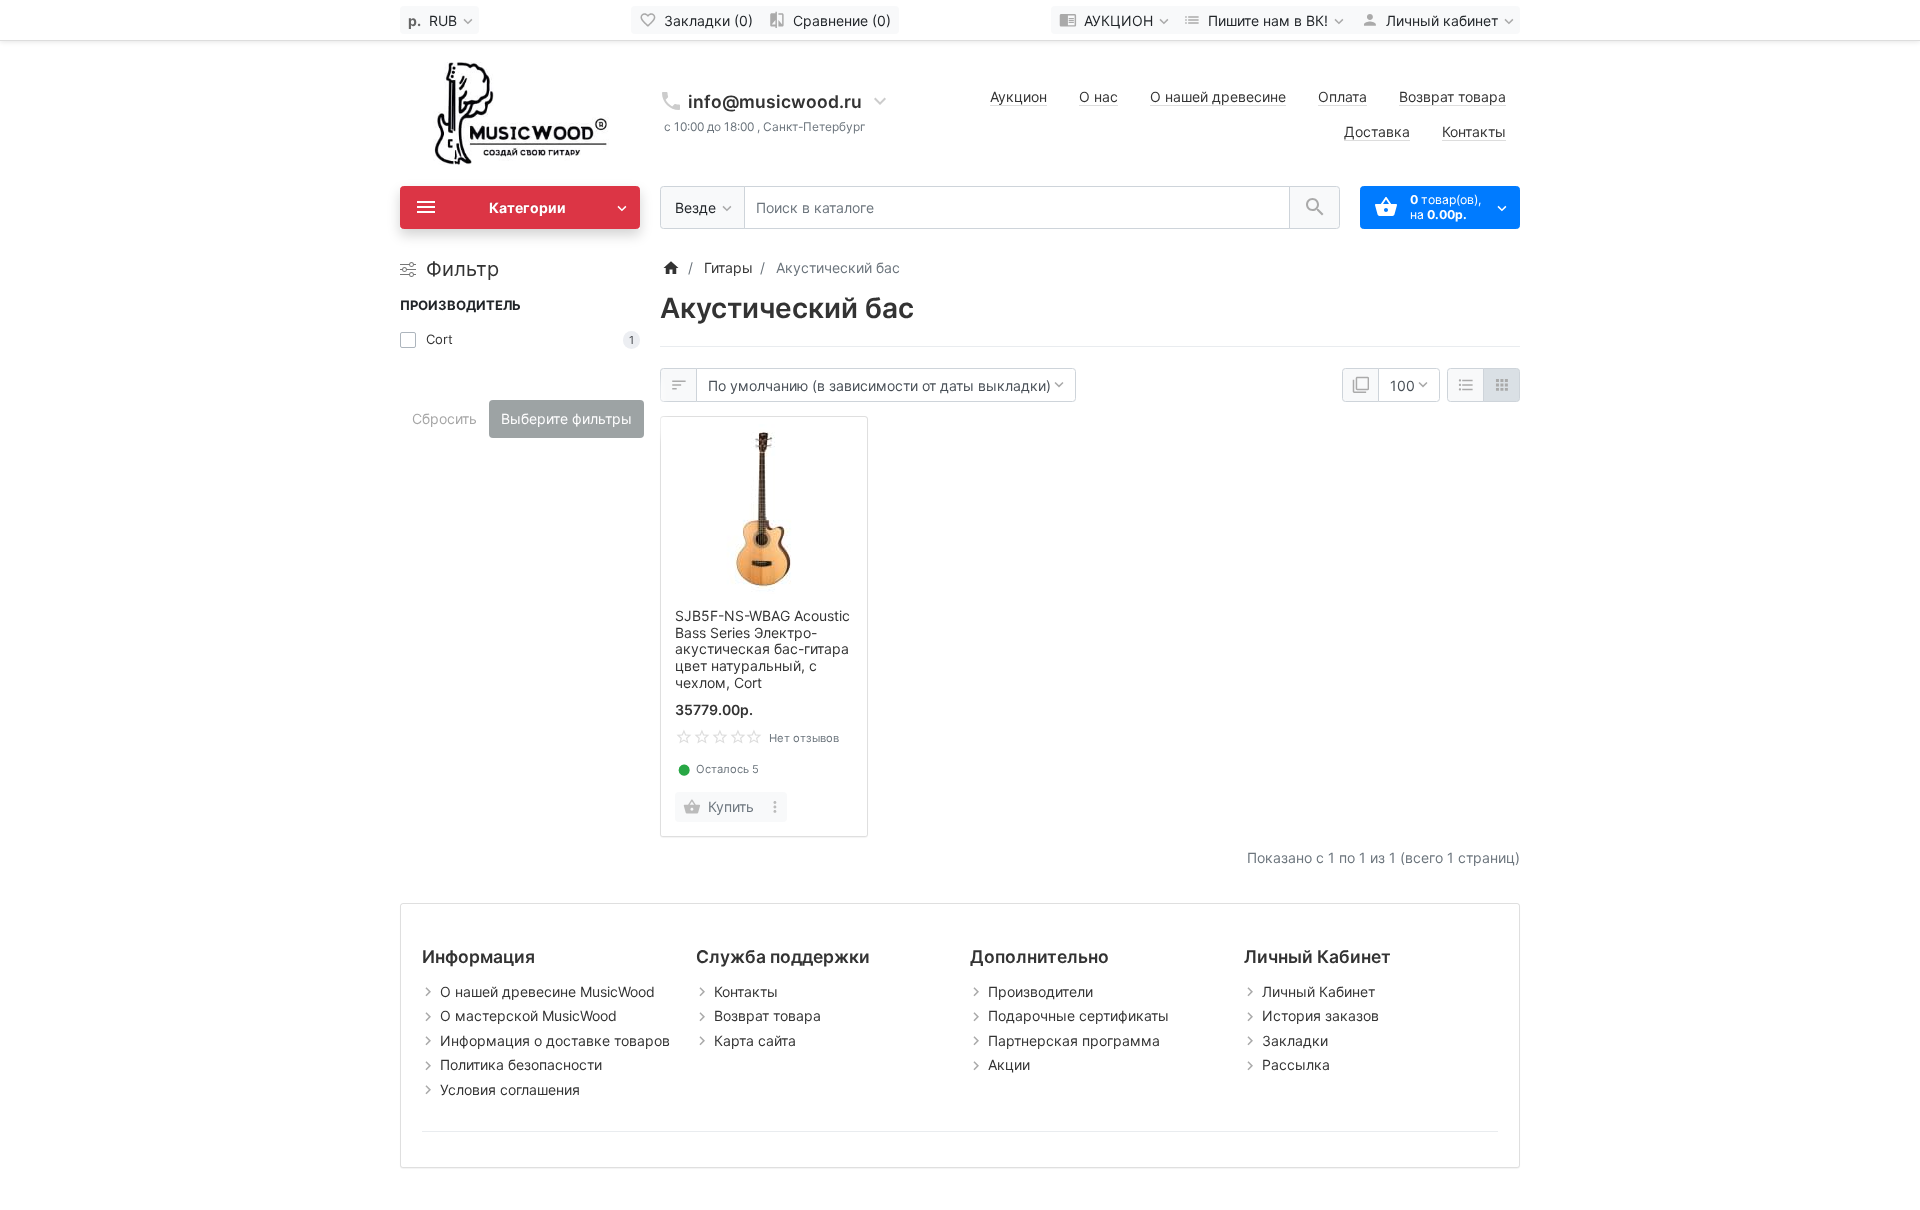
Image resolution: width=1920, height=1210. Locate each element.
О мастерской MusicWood (528, 1015)
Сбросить (444, 418)
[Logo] (520, 111)
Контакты (1474, 131)
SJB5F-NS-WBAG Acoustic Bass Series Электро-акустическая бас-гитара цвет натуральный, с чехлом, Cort (762, 649)
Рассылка (1296, 1064)
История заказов (1320, 1015)
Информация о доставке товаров (555, 1040)
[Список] (1465, 385)
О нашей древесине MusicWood (547, 991)
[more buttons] (775, 807)
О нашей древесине (1218, 96)
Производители (1040, 991)
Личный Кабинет (1318, 991)
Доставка (1377, 131)
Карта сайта (755, 1040)
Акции (1009, 1064)
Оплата (1342, 96)
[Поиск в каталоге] (1314, 207)
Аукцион (1018, 96)
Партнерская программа (1074, 1040)
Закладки (1295, 1040)
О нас (1098, 96)
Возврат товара (1452, 96)
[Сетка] (1501, 385)
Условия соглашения (510, 1089)
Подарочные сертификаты (1078, 1015)
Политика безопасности (521, 1064)
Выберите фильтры (566, 418)
